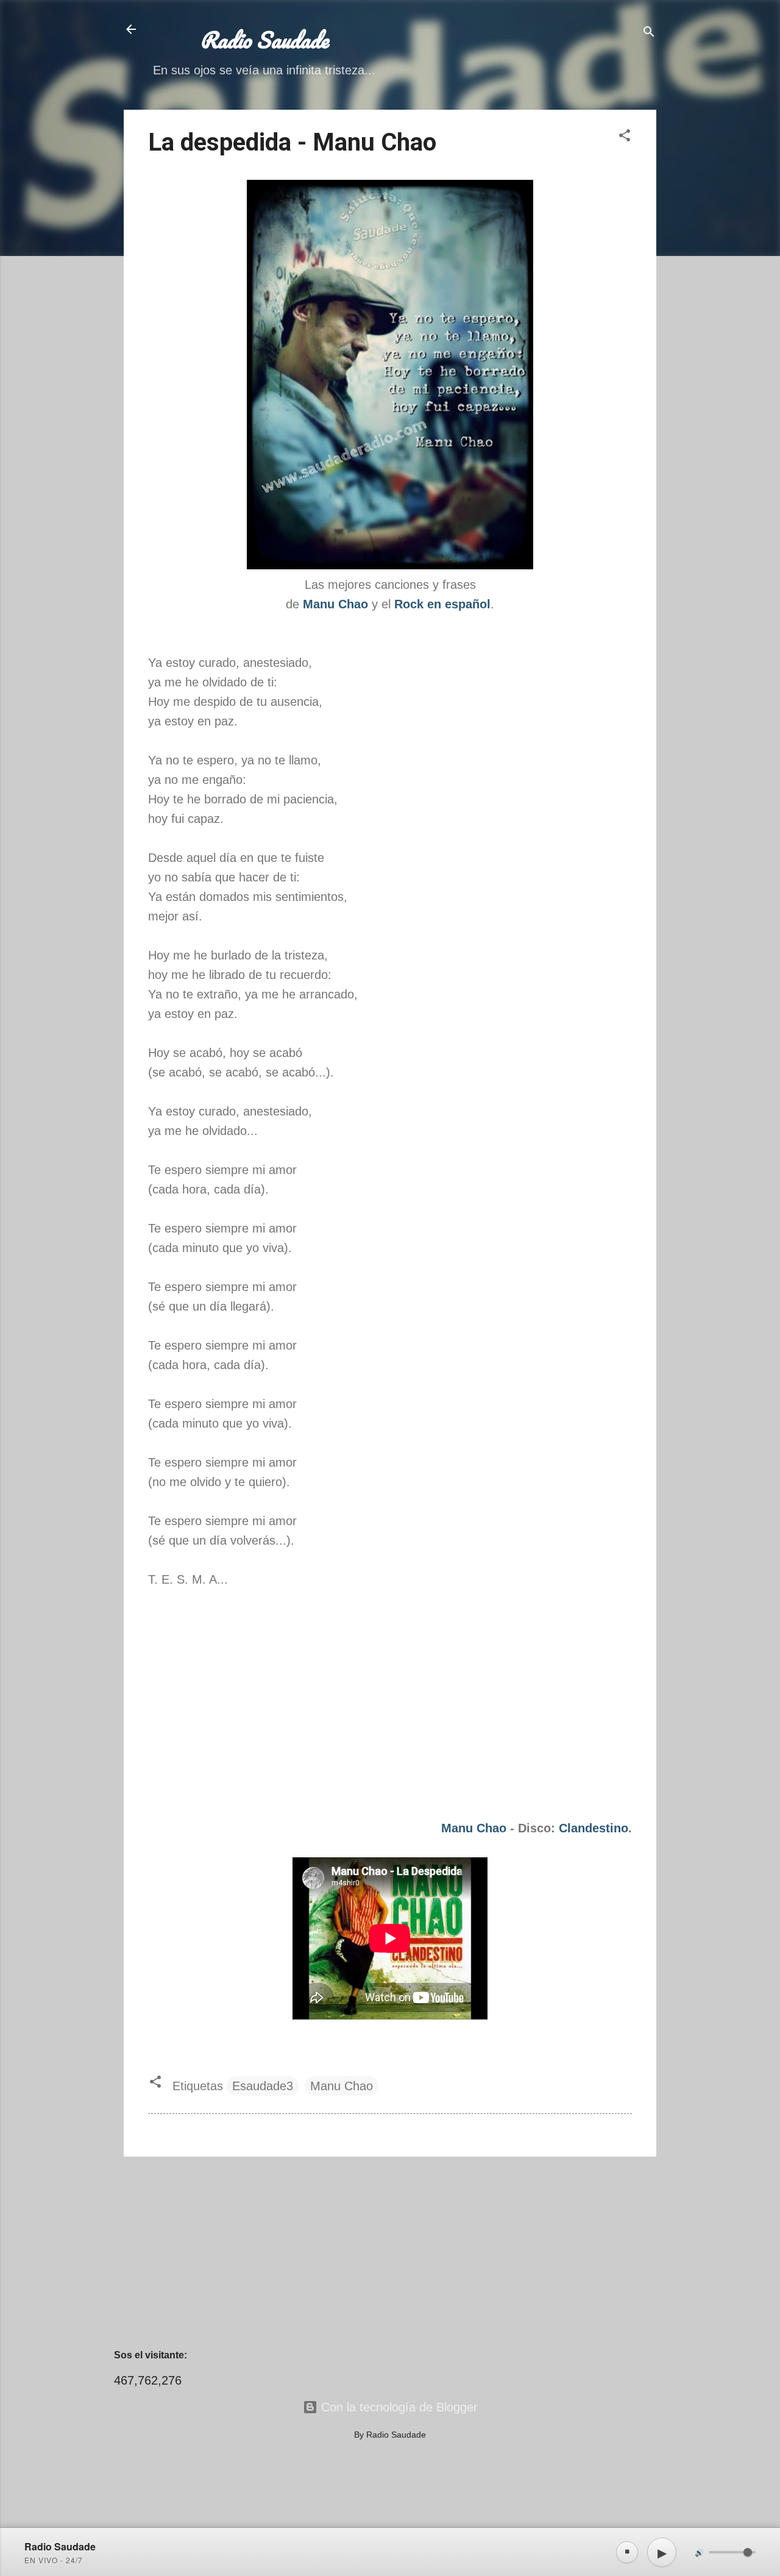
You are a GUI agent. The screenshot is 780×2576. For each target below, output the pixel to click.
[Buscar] (649, 33)
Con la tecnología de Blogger (398, 2407)
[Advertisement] (390, 2252)
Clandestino (594, 1828)
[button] (625, 137)
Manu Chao (474, 1828)
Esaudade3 (263, 2086)
